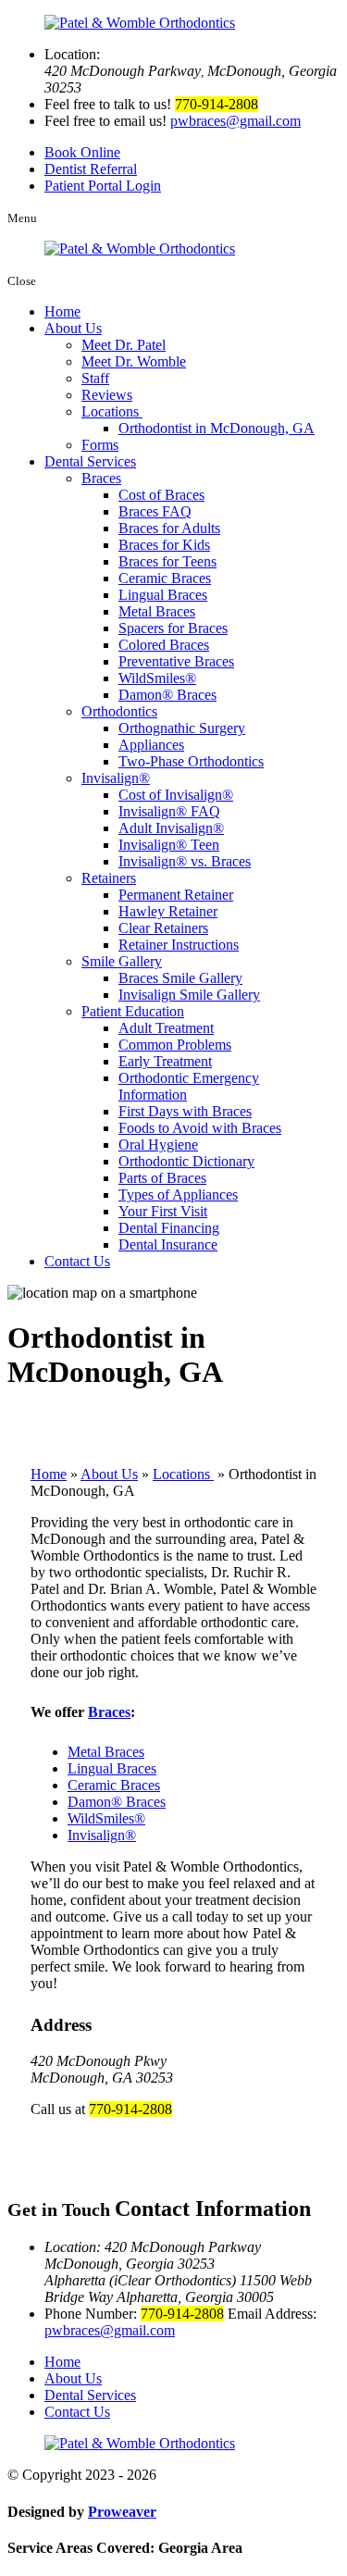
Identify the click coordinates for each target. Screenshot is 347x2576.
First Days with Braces (185, 1111)
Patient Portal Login (103, 186)
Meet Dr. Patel (124, 345)
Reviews (107, 395)
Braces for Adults (169, 528)
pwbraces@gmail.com (235, 121)
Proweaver (122, 2512)
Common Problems (175, 1045)
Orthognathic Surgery (182, 728)
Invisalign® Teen (169, 845)
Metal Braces (157, 611)
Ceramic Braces (165, 578)
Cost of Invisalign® (176, 795)
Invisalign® (116, 778)
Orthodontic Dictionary (186, 1161)
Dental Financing (169, 1228)
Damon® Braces (167, 695)
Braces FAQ (155, 511)
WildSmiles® (157, 678)
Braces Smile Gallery (180, 978)
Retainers (109, 878)
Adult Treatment (166, 1028)
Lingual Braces (163, 595)
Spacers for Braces (173, 628)
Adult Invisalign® (171, 828)
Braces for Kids (164, 545)
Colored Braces (164, 645)
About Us (73, 328)
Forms (100, 445)
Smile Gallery (122, 961)
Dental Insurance (168, 1244)
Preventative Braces (176, 661)
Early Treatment (165, 1061)
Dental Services (90, 461)
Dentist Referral (91, 169)
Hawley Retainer (168, 911)
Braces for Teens (167, 561)
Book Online (82, 152)
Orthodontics (119, 711)
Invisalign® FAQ (169, 811)
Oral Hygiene (158, 1145)
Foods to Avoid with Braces (200, 1128)
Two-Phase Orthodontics (191, 761)
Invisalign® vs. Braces (185, 861)
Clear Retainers (163, 928)
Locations (112, 411)
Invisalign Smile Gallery (189, 995)
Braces (101, 478)
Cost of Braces (161, 495)
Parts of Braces (162, 1178)
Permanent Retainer (176, 895)
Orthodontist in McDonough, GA (217, 428)
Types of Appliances (178, 1195)
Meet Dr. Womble (134, 361)
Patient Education (133, 1011)
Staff (95, 378)
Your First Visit (163, 1211)
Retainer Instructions (179, 945)
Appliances (151, 745)
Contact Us (77, 1261)
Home (62, 311)
